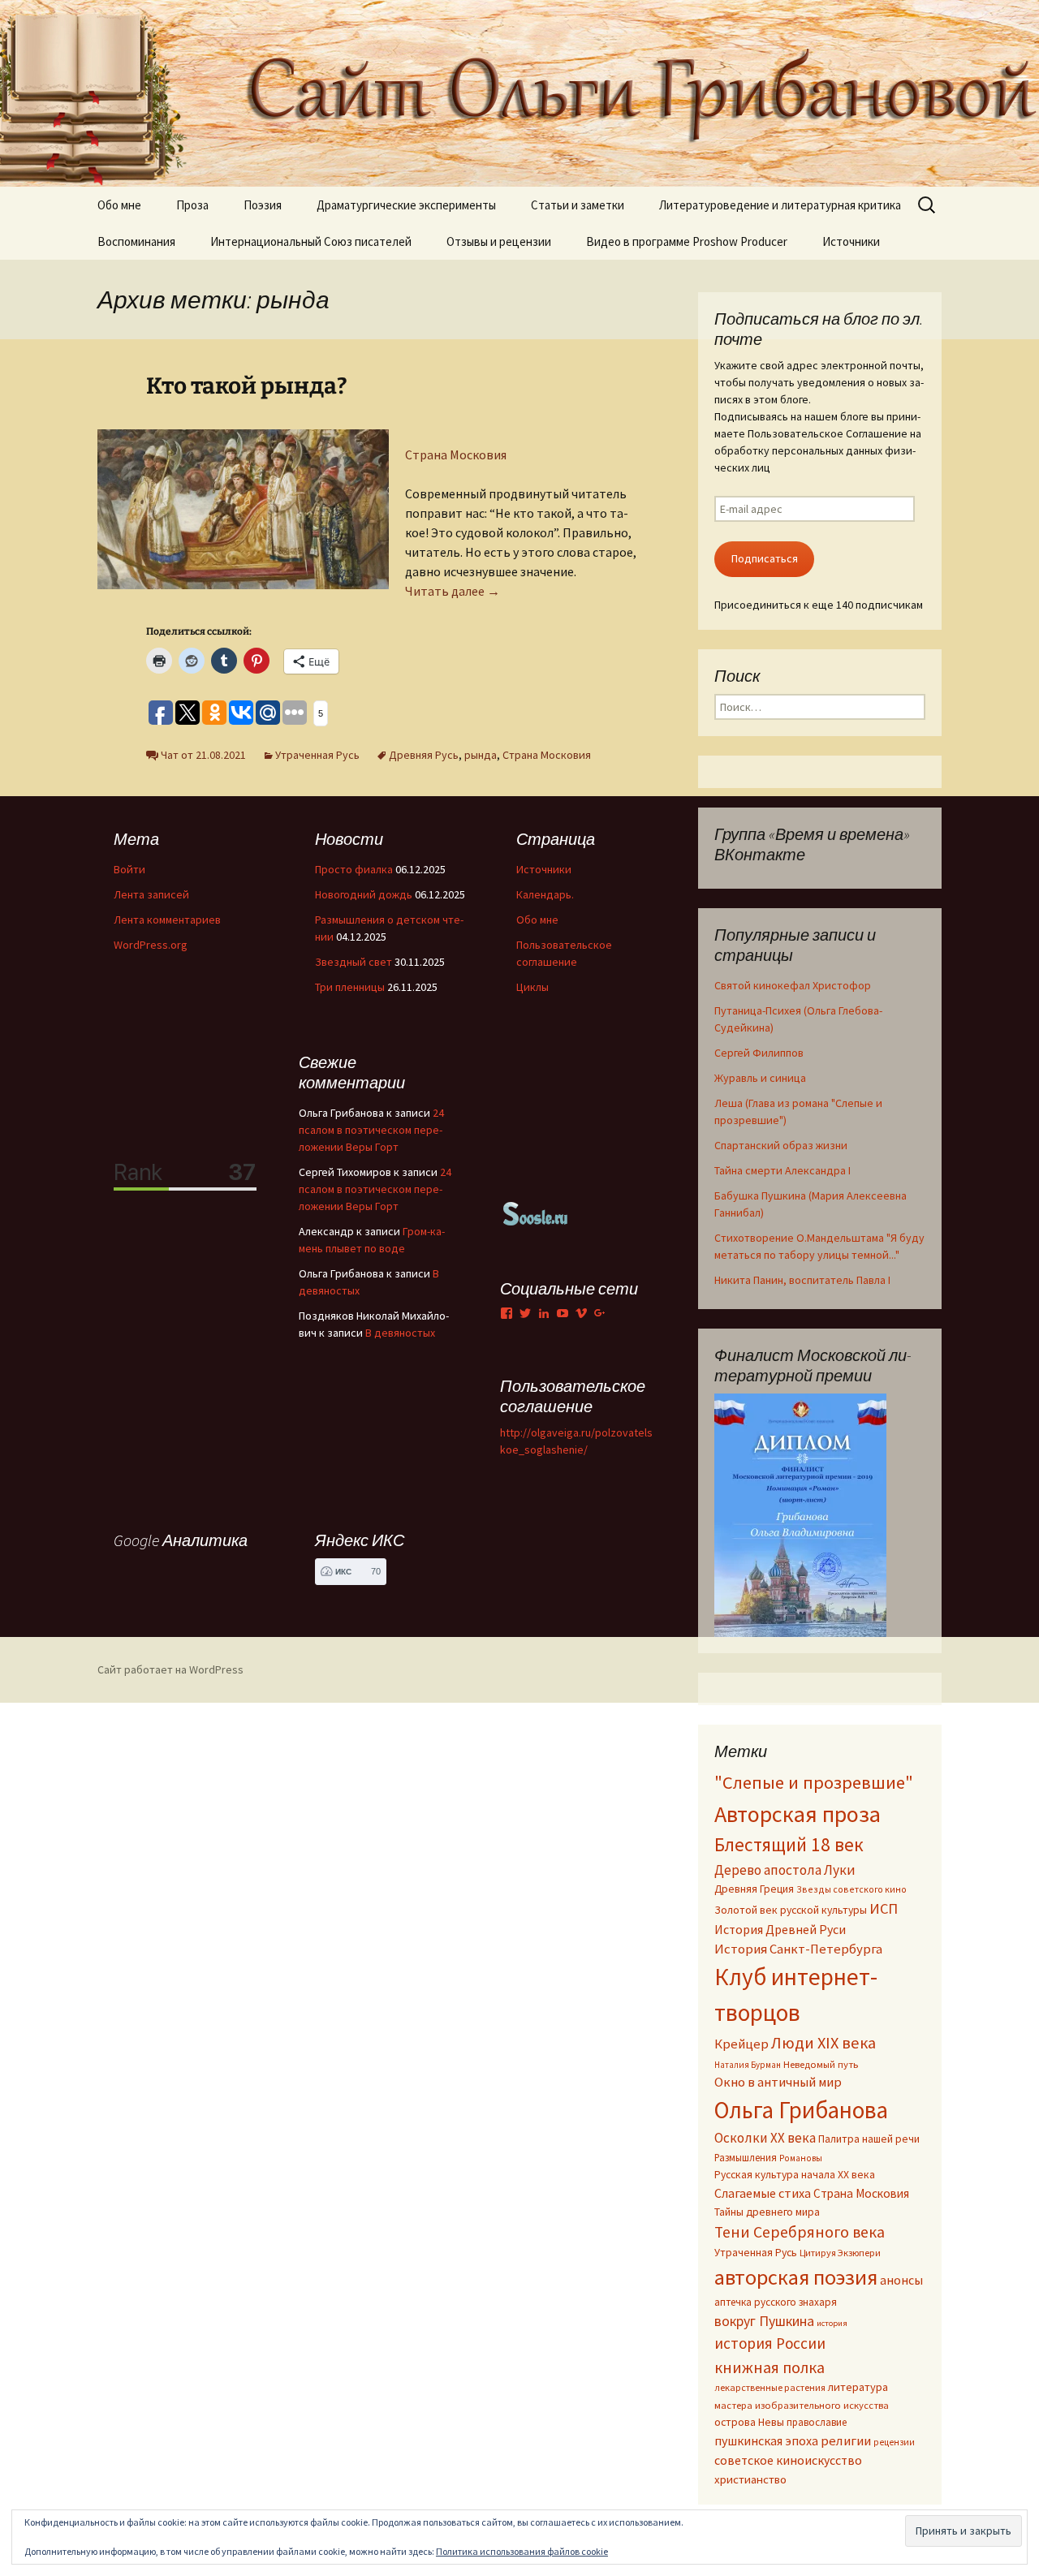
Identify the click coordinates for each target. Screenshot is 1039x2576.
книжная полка (770, 2367)
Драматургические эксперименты (406, 205)
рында (481, 755)
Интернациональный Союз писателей (311, 241)
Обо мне (119, 205)
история (832, 2323)
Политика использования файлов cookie (522, 2551)
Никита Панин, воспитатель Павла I (802, 1280)
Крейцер (742, 2044)
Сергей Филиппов (759, 1053)
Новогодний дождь (364, 894)
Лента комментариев (167, 920)
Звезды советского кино (851, 1889)
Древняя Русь (424, 755)
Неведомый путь (821, 2064)
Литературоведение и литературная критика (780, 205)
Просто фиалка (354, 869)
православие (817, 2422)
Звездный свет (354, 962)
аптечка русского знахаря (776, 2302)
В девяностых (400, 1333)
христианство (750, 2479)
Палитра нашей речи (869, 2139)
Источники (851, 241)
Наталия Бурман (748, 2065)
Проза (192, 205)
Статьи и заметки (578, 205)
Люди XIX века (823, 2043)
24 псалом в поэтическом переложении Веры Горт (371, 1130)
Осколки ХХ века (765, 2138)
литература (858, 2387)
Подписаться (765, 558)
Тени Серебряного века (800, 2232)
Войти (129, 869)
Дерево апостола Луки (785, 1870)
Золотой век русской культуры (791, 1910)
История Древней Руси (780, 1929)
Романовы (801, 2158)
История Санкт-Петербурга (798, 1949)
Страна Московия (456, 454)
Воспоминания (136, 241)
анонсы (901, 2280)
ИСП (884, 1908)
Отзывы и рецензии (499, 241)
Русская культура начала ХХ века (795, 2175)
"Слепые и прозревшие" (814, 1782)
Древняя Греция (754, 1889)
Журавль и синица (760, 1078)
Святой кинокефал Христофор (793, 985)
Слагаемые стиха (763, 2193)
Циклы (532, 987)
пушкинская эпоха (766, 2440)
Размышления (746, 2157)
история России (770, 2343)
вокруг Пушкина (764, 2321)
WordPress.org (151, 945)
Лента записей (151, 894)
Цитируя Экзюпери (840, 2253)
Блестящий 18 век (789, 1844)
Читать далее (453, 591)
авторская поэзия (796, 2277)
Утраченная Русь (317, 755)
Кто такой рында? (247, 386)
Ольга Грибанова (801, 2110)
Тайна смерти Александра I (782, 1170)
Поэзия (263, 205)
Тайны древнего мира (767, 2212)
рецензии (894, 2442)
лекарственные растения (770, 2387)
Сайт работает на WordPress (170, 1669)
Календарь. (545, 894)
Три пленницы (350, 987)
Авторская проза (798, 1814)
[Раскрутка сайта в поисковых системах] (536, 1213)
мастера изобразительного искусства (802, 2405)
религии (846, 2441)
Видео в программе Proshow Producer (687, 241)
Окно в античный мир (778, 2082)
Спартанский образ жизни (781, 1145)
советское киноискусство (788, 2460)
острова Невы (749, 2422)
